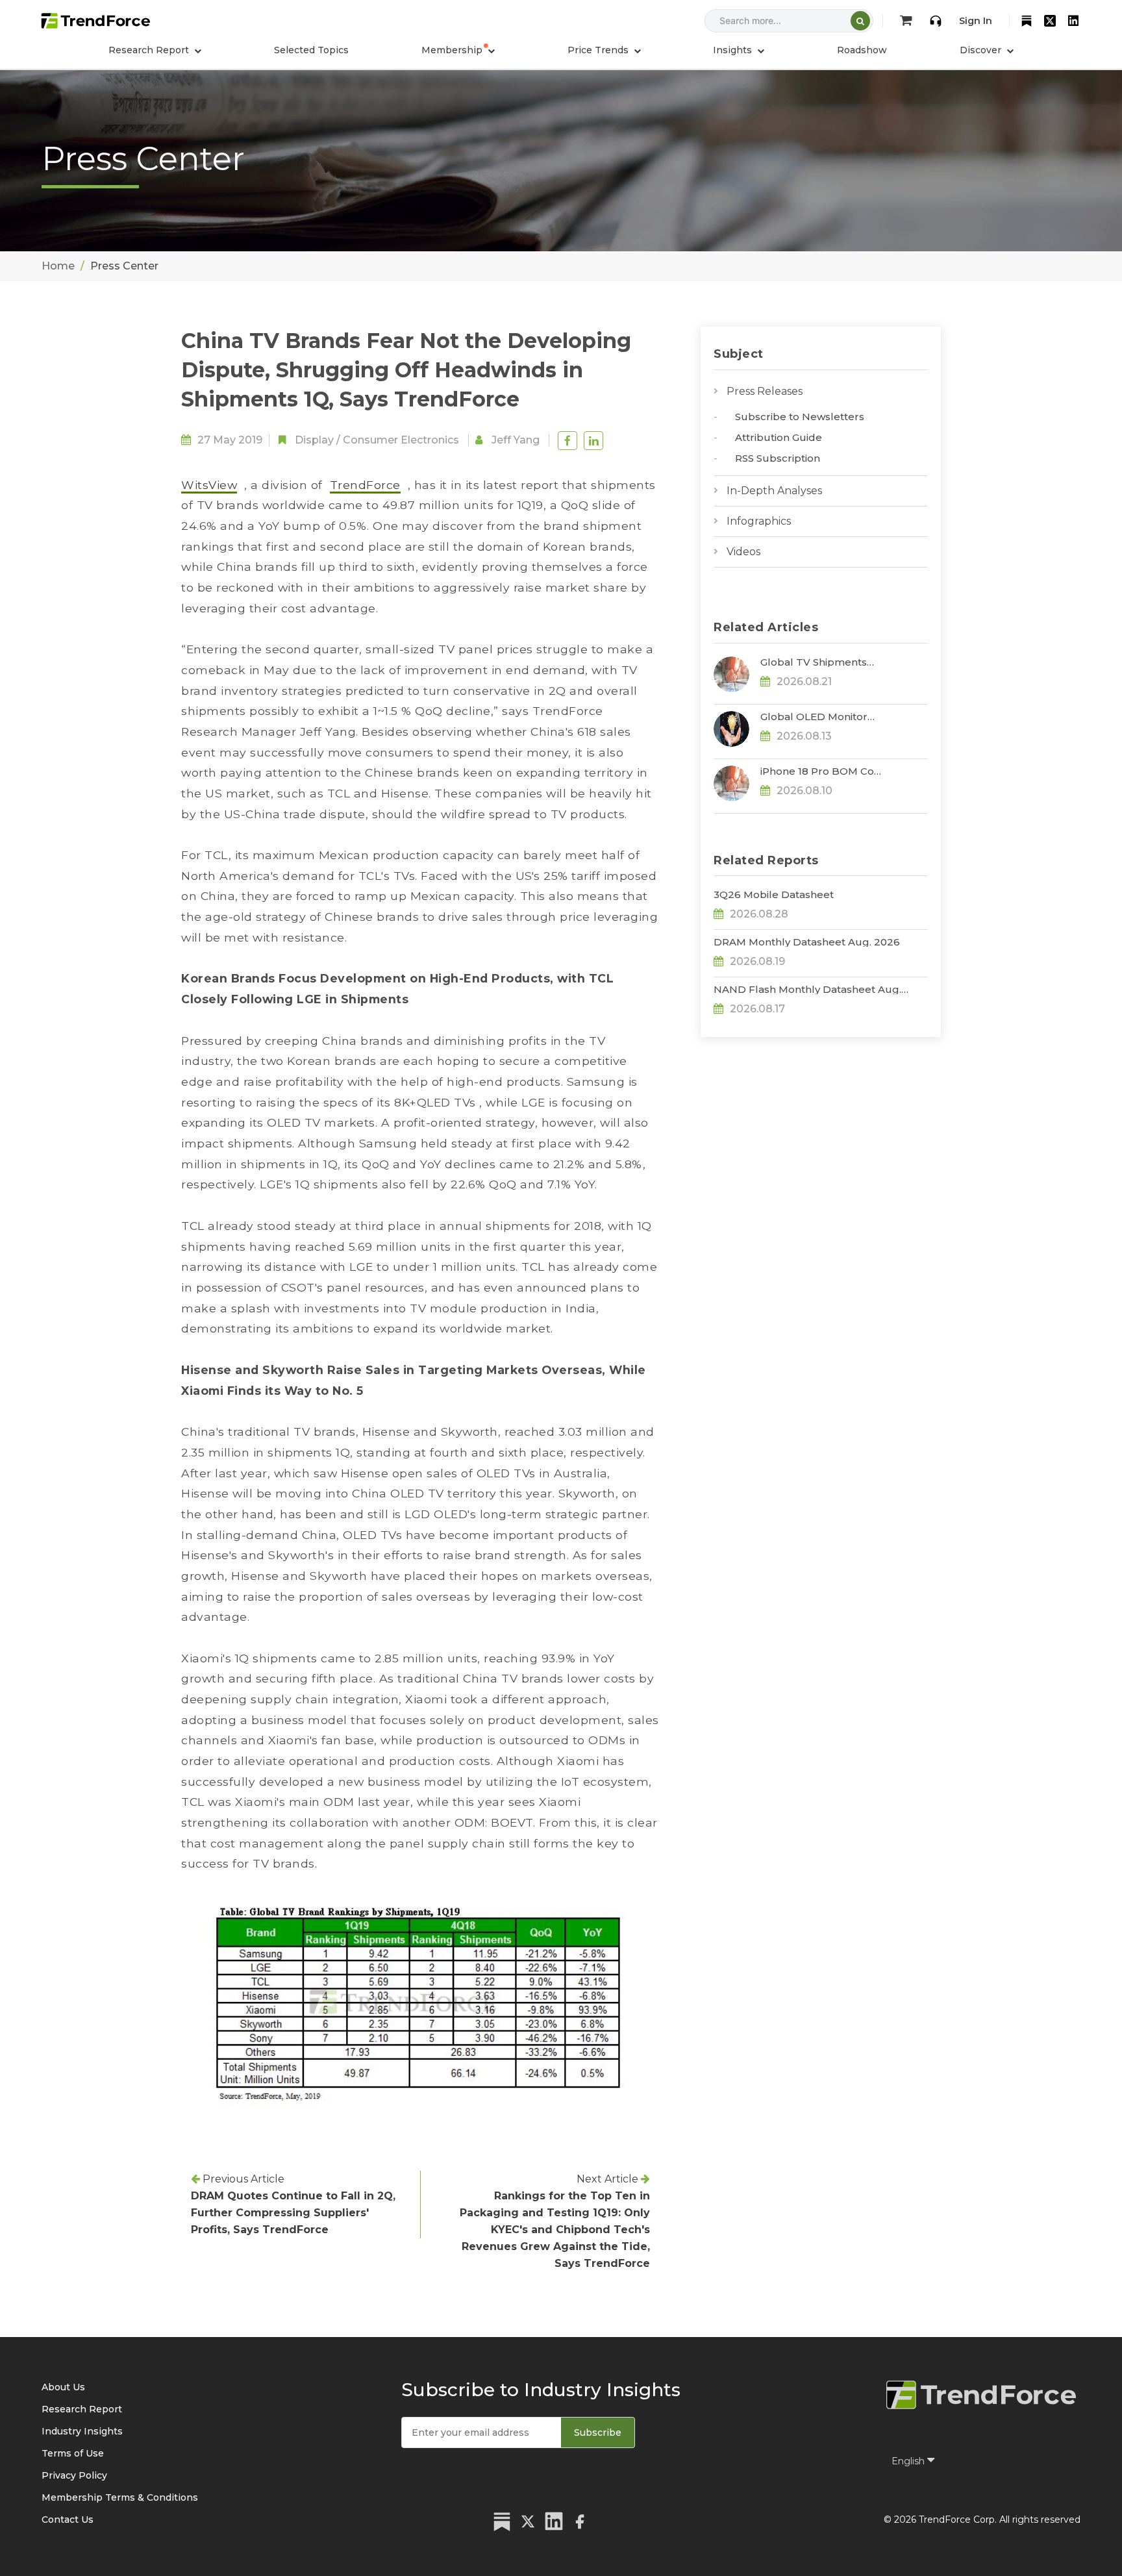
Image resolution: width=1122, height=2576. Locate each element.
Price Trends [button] (599, 50)
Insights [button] (734, 50)
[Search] (860, 21)
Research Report (82, 2409)
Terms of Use (73, 2453)
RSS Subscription (778, 458)
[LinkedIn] (1073, 21)
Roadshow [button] (862, 50)
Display (314, 440)
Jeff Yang (516, 440)
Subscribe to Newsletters (800, 417)
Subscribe (598, 2432)
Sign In (976, 21)
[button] (458, 50)
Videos (743, 552)
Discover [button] (982, 50)
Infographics (759, 521)
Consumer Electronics (401, 440)
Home (58, 266)
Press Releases (765, 391)
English (909, 2461)
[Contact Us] (936, 21)
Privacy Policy (74, 2475)
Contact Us (68, 2520)
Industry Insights (82, 2431)
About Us (63, 2387)
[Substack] (1027, 21)
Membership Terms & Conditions (120, 2497)
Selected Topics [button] (311, 50)
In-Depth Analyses (774, 491)
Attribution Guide (779, 437)
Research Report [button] (150, 50)
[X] (1050, 21)
